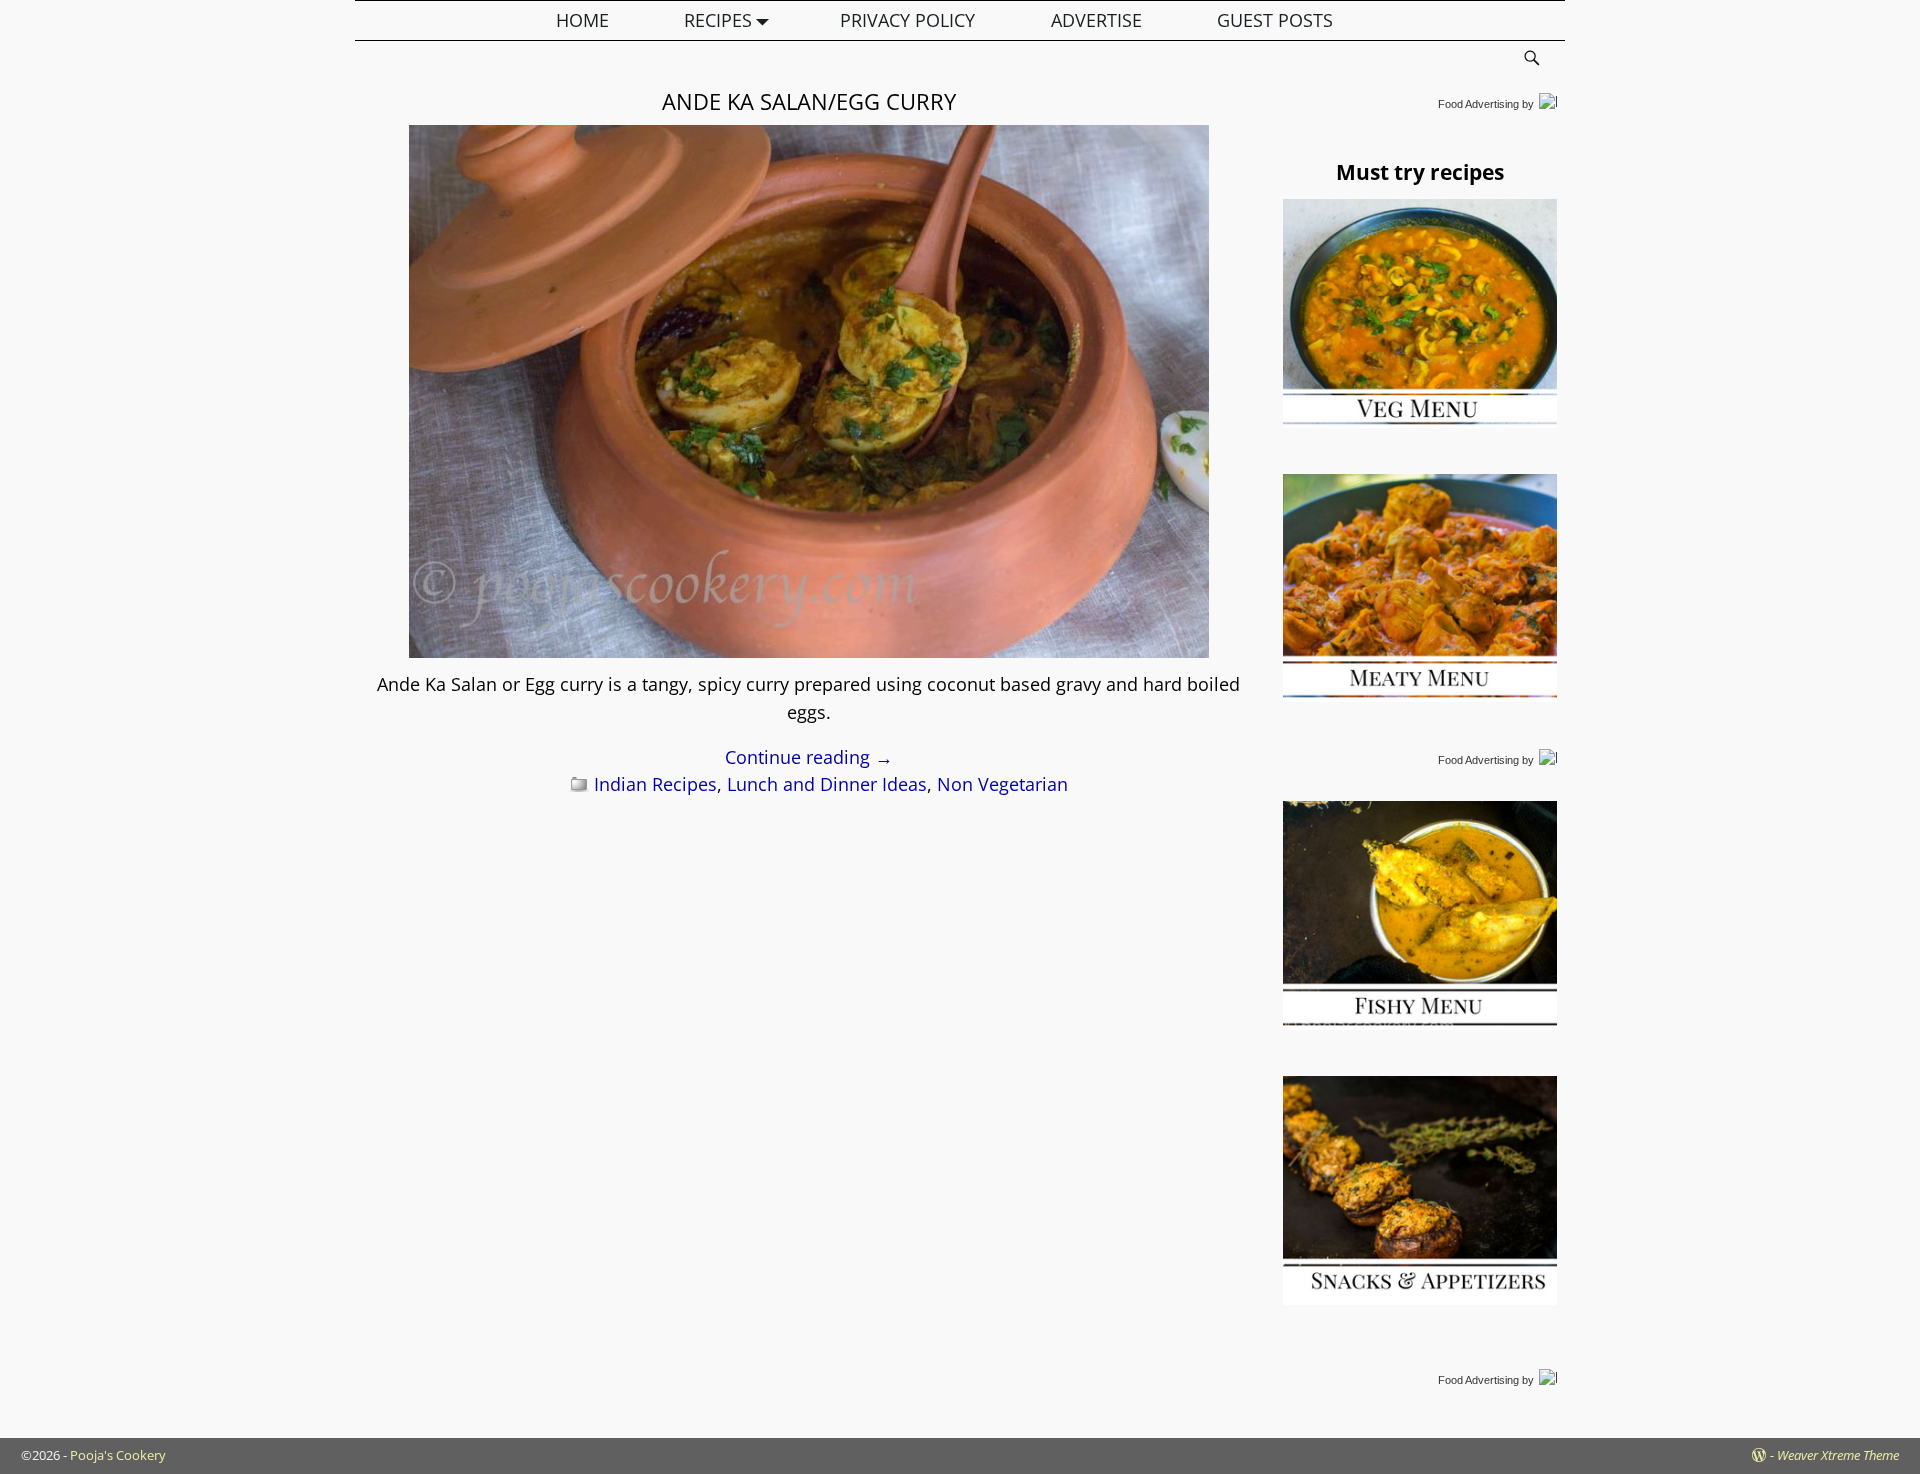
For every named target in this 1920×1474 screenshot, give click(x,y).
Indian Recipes (655, 784)
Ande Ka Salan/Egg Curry (809, 101)
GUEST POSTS (1275, 20)
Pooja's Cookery (118, 1455)
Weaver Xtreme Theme (1838, 1455)
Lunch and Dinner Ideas (827, 784)
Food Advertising (1478, 104)
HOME (582, 20)
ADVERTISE (1096, 20)
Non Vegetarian (1002, 784)
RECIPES (718, 20)
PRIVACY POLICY (907, 20)
